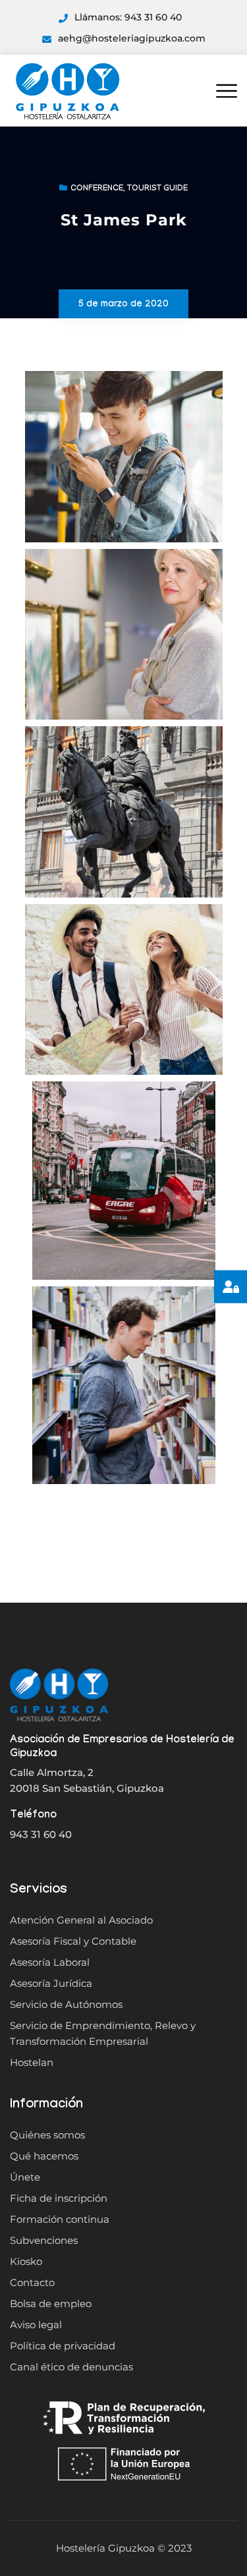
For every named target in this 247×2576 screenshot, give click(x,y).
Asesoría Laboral (50, 1962)
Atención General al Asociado (81, 1920)
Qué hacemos (44, 2156)
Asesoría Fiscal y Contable (73, 1941)
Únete (25, 2177)
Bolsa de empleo (51, 2304)
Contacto (32, 2282)
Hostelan (32, 2062)
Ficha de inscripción (59, 2198)
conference (97, 189)
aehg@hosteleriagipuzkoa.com (132, 38)
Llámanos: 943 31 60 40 (128, 17)
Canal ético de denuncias (71, 2367)
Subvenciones (44, 2240)
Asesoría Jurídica (51, 1983)
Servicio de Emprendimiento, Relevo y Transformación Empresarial (103, 2033)
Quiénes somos (47, 2135)
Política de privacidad (63, 2346)
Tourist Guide (157, 189)
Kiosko (26, 2261)
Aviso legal (36, 2325)
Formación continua (60, 2219)
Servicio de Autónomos (66, 2004)
